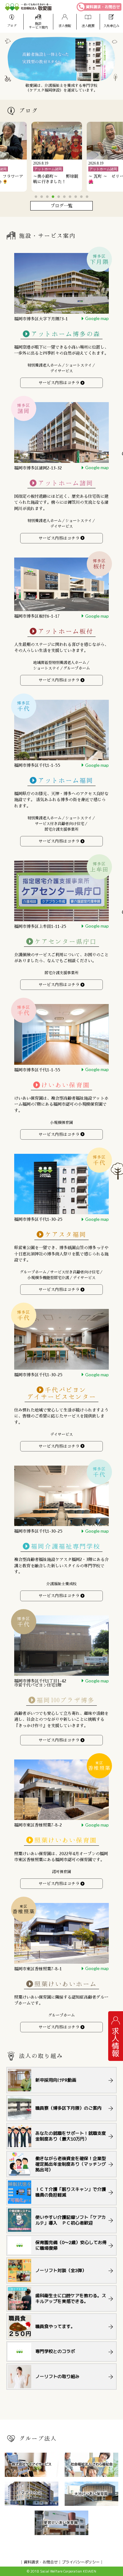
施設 (38, 25)
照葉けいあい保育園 (66, 1841)
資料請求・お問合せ (103, 7)
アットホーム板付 (66, 631)
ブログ (12, 26)
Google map (97, 318)
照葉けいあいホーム (66, 1984)
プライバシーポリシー (81, 2562)
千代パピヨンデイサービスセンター (61, 1393)
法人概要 (88, 26)
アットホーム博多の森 (66, 334)
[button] (36, 197)
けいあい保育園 (66, 1085)
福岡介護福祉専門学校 (66, 1547)
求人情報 (65, 26)
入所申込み (111, 26)
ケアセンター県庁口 (66, 942)
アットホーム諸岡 (66, 483)
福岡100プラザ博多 (66, 1700)
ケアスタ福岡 (66, 1235)
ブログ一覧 (61, 206)
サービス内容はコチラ (59, 383)
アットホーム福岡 (66, 780)
